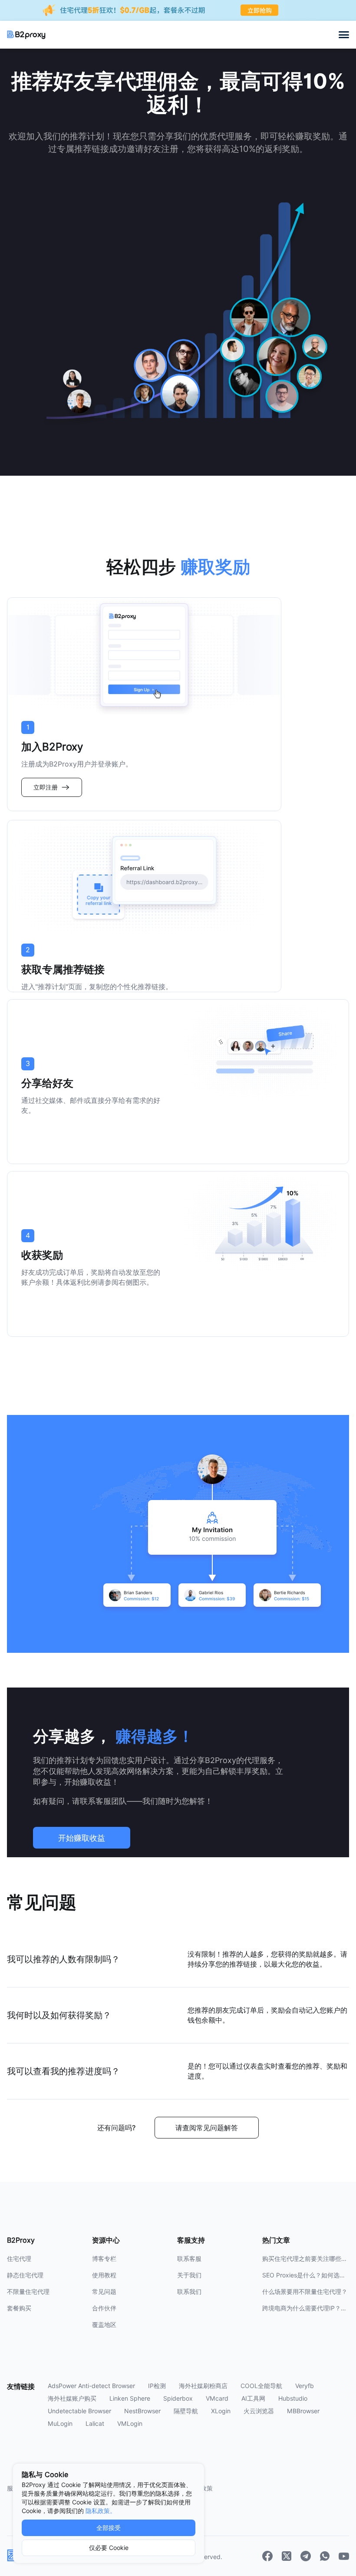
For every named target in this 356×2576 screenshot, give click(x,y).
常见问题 (104, 2292)
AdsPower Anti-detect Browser (91, 2386)
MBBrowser (303, 2411)
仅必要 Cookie (109, 2548)
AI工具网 (253, 2398)
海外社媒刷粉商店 (203, 2386)
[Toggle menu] (344, 35)
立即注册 (46, 787)
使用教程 (104, 2275)
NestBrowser (142, 2411)
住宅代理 (19, 2259)
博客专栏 (104, 2259)
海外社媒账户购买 (72, 2398)
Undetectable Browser (79, 2411)
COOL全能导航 (261, 2386)
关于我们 (189, 2275)
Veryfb (305, 2386)
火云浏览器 (259, 2411)
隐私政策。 (101, 2511)
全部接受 (109, 2528)
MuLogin (60, 2424)
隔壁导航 (186, 2411)
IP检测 (157, 2386)
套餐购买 (19, 2308)
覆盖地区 (104, 2325)
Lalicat (95, 2424)
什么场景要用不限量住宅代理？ (305, 2292)
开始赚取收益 (82, 1838)
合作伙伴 (104, 2308)
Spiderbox (178, 2398)
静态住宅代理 (25, 2275)
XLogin (221, 2411)
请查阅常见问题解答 (207, 2128)
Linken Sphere (130, 2398)
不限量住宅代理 (28, 2292)
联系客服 (189, 2259)
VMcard (217, 2398)
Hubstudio (293, 2398)
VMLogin (130, 2424)
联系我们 (189, 2292)
